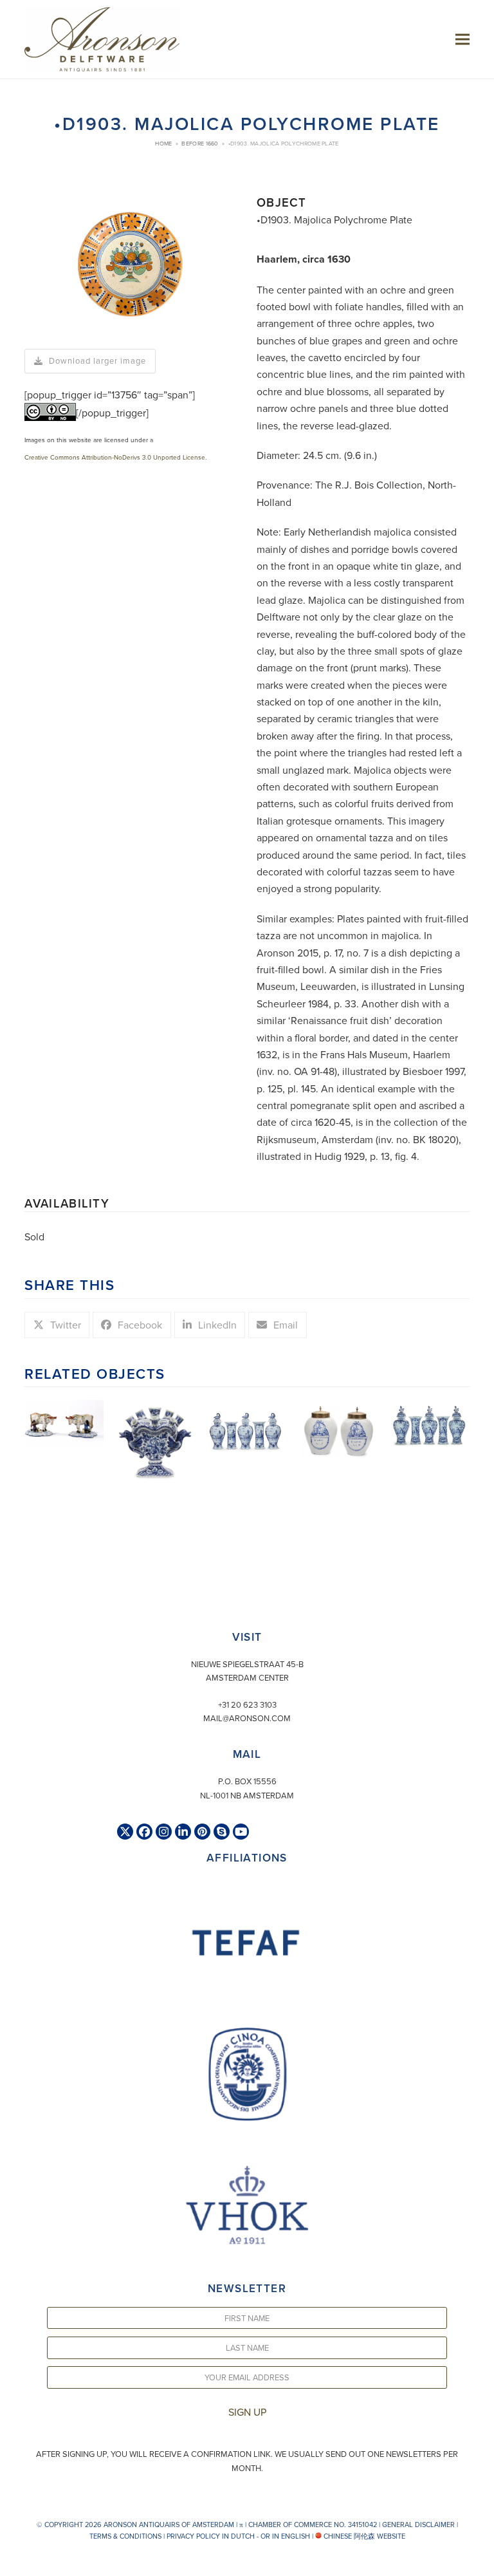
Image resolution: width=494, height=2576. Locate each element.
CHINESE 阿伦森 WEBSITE (363, 2536)
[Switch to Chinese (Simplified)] (12, 2563)
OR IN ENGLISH (285, 2536)
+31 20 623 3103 (247, 1704)
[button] (462, 39)
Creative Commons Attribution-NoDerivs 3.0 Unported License (115, 457)
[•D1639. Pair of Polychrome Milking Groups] (64, 1422)
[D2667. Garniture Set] (430, 1423)
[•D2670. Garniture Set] (247, 1425)
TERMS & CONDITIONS (125, 2536)
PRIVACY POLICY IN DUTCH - (213, 2536)
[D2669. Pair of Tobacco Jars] (338, 1429)
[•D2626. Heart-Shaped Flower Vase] (156, 1440)
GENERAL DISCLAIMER (418, 2525)
